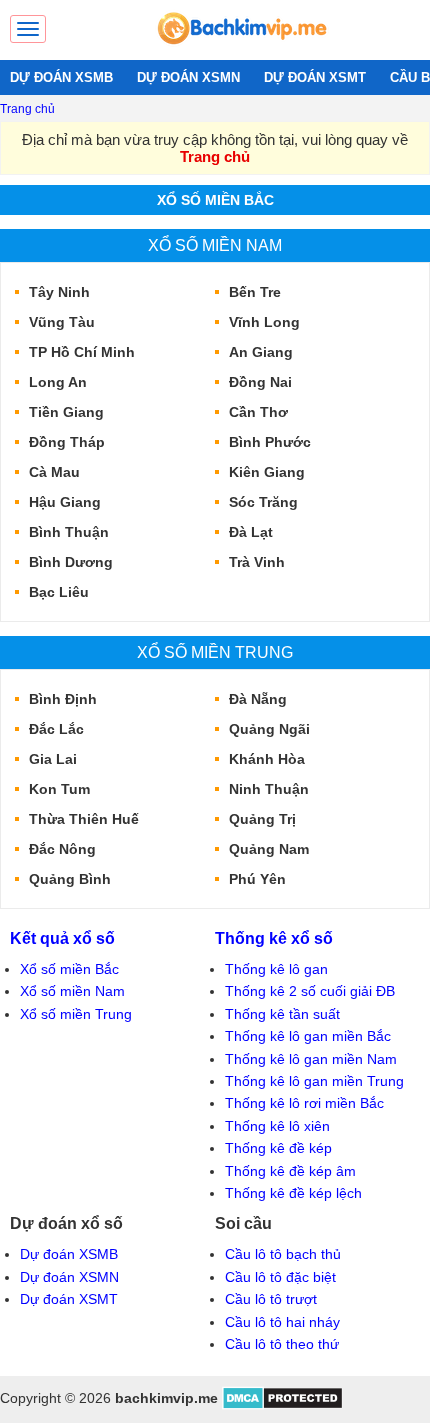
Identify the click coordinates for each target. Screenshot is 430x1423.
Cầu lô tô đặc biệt (280, 1277)
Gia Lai (53, 759)
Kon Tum (59, 789)
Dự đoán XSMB (69, 1254)
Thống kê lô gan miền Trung (314, 1081)
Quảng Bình (70, 879)
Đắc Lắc (56, 729)
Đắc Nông (62, 849)
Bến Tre (255, 292)
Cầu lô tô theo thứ (282, 1344)
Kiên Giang (267, 472)
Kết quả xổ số (62, 938)
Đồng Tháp (67, 442)
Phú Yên (257, 879)
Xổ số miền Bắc (215, 200)
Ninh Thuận (269, 789)
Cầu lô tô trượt (271, 1299)
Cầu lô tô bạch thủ (283, 1254)
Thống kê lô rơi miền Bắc (304, 1103)
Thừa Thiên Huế (84, 819)
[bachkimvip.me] (241, 50)
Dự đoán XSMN (69, 1277)
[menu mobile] (28, 29)
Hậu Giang (65, 502)
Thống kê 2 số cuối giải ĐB (310, 991)
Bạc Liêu (59, 592)
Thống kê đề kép (278, 1148)
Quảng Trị (262, 819)
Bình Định (63, 699)
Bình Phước (270, 442)
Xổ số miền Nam (215, 245)
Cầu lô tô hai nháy (282, 1322)
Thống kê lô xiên (277, 1126)
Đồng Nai (260, 382)
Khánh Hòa (267, 759)
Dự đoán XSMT (69, 1299)
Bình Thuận (69, 532)
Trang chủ (27, 109)
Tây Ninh (59, 292)
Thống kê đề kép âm (290, 1171)
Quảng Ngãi (269, 729)
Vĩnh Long (264, 322)
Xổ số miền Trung (215, 652)
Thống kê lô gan (276, 969)
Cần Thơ (258, 412)
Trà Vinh (257, 562)
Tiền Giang (66, 412)
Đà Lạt (251, 532)
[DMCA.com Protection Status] (282, 1405)
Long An (58, 382)
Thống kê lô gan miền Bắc (308, 1036)
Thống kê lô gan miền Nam (311, 1059)
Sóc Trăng (263, 502)
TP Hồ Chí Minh (82, 352)
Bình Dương (71, 562)
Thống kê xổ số (274, 938)
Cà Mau (54, 472)
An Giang (261, 352)
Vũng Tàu (62, 322)
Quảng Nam (269, 849)
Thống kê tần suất (282, 1014)
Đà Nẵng (258, 699)
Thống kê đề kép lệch (293, 1193)
